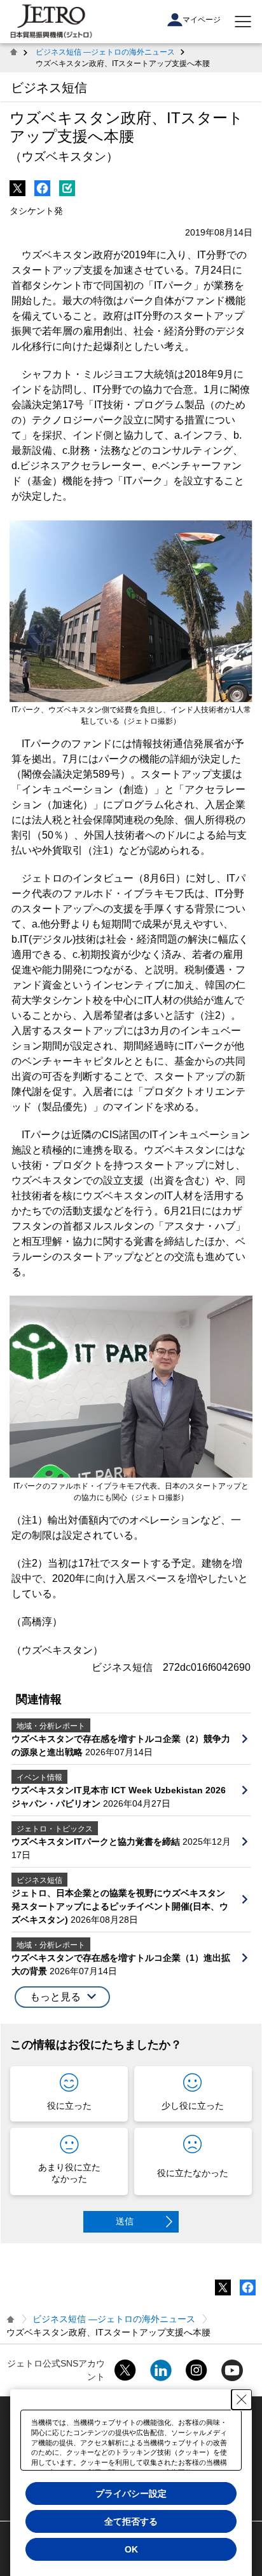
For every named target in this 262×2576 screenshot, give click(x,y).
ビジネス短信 (49, 88)
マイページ (202, 20)
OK (131, 2549)
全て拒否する (131, 2521)
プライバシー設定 (131, 2493)
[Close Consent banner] (242, 2400)
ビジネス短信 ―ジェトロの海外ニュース (105, 52)
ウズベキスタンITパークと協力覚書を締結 (97, 1842)
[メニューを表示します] (243, 22)
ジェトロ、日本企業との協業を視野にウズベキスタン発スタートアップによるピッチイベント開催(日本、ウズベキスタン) (120, 1906)
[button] (62, 1997)
